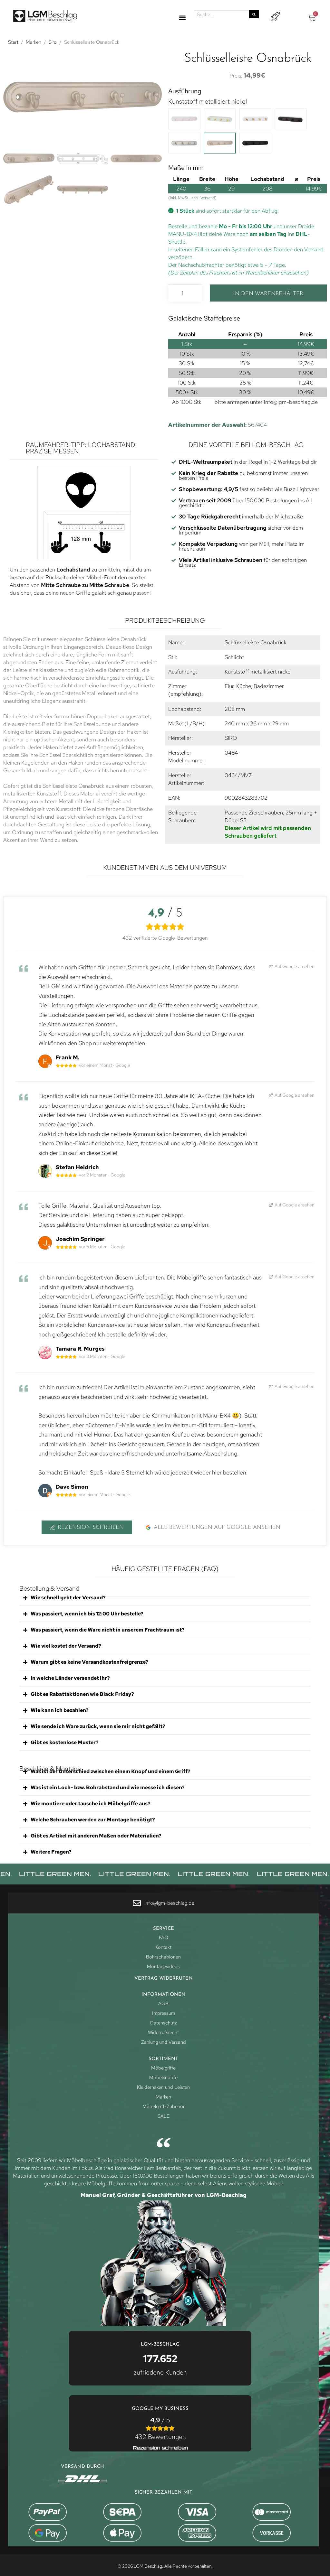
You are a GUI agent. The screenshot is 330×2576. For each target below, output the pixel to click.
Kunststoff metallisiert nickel (208, 101)
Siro (53, 42)
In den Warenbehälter (268, 294)
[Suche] (254, 14)
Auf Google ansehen (294, 966)
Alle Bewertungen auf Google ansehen (217, 1527)
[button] (182, 18)
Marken (34, 42)
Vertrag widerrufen (164, 1979)
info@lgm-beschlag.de (291, 402)
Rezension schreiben (91, 1527)
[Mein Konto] (275, 17)
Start (13, 42)
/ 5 (160, 2428)
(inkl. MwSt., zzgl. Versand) (192, 198)
